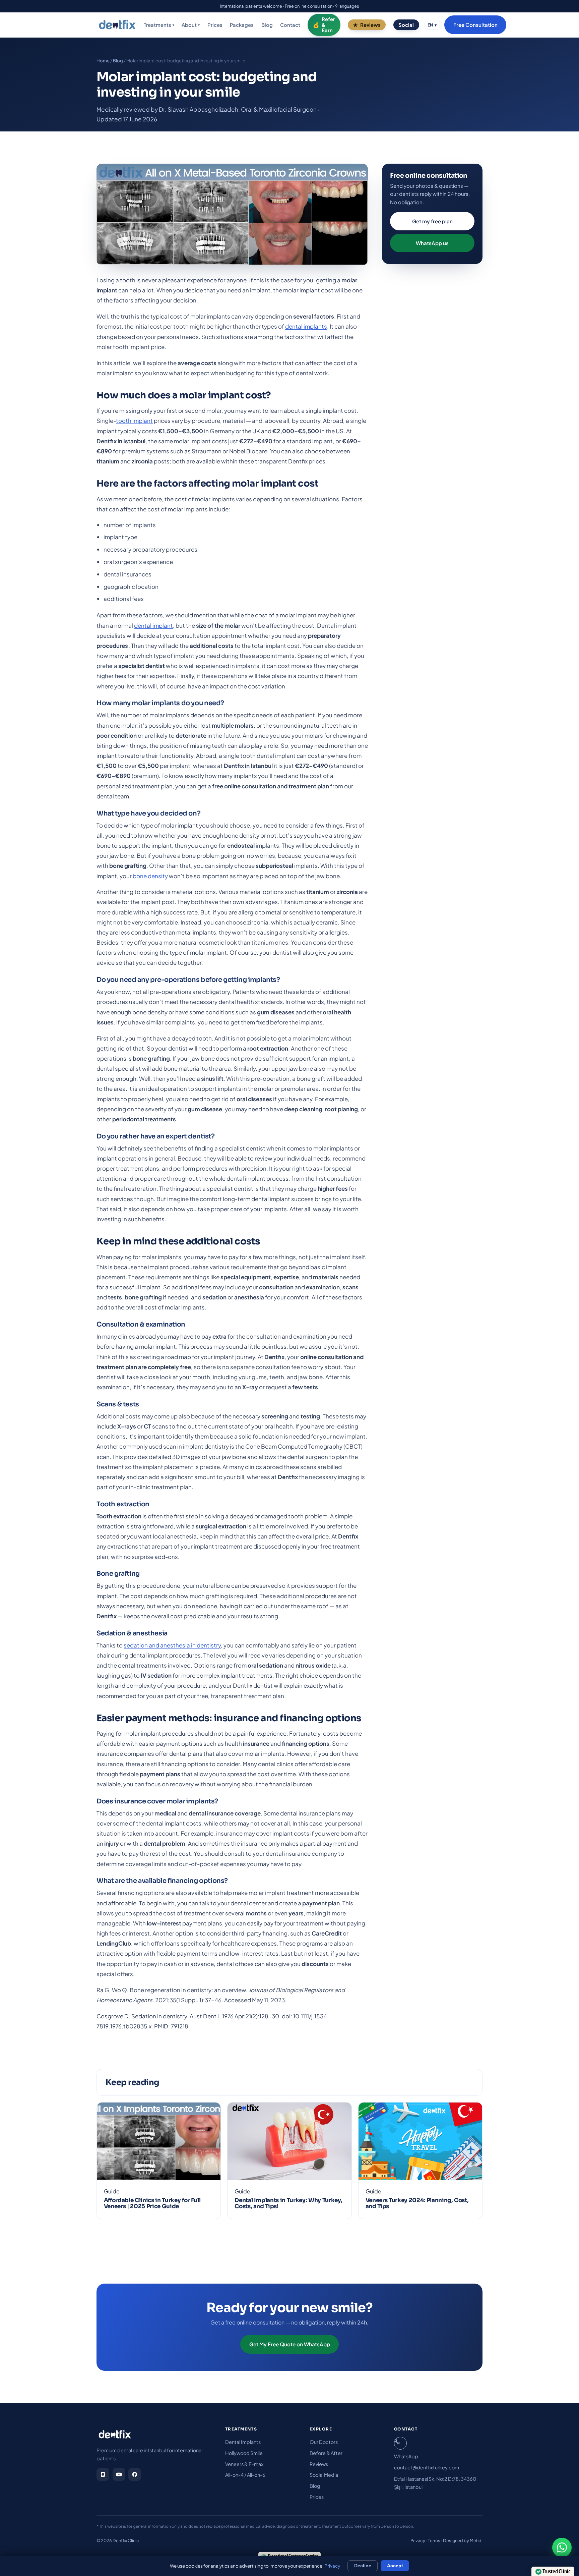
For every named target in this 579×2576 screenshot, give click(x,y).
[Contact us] (400, 2443)
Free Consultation (475, 25)
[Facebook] (135, 2474)
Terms (434, 2540)
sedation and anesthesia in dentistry (172, 1645)
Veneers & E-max (244, 2464)
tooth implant (134, 421)
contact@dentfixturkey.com (427, 2467)
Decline (363, 2566)
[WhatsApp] (562, 2547)
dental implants (306, 326)
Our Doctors (324, 2442)
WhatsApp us (432, 243)
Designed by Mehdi (463, 2540)
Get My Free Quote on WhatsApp (290, 2344)
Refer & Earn (328, 25)
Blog (267, 25)
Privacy (418, 2540)
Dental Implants (243, 2442)
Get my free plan (432, 221)
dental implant (153, 625)
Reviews (370, 25)
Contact (290, 25)
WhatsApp (406, 2456)
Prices (215, 25)
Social (406, 25)
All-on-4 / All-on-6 (245, 2475)
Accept (395, 2566)
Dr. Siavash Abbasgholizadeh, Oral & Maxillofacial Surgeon (238, 109)
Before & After (326, 2453)
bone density (150, 876)
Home (103, 61)
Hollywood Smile (244, 2453)
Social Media (324, 2475)
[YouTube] (119, 2474)
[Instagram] (103, 2474)
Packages (242, 25)
